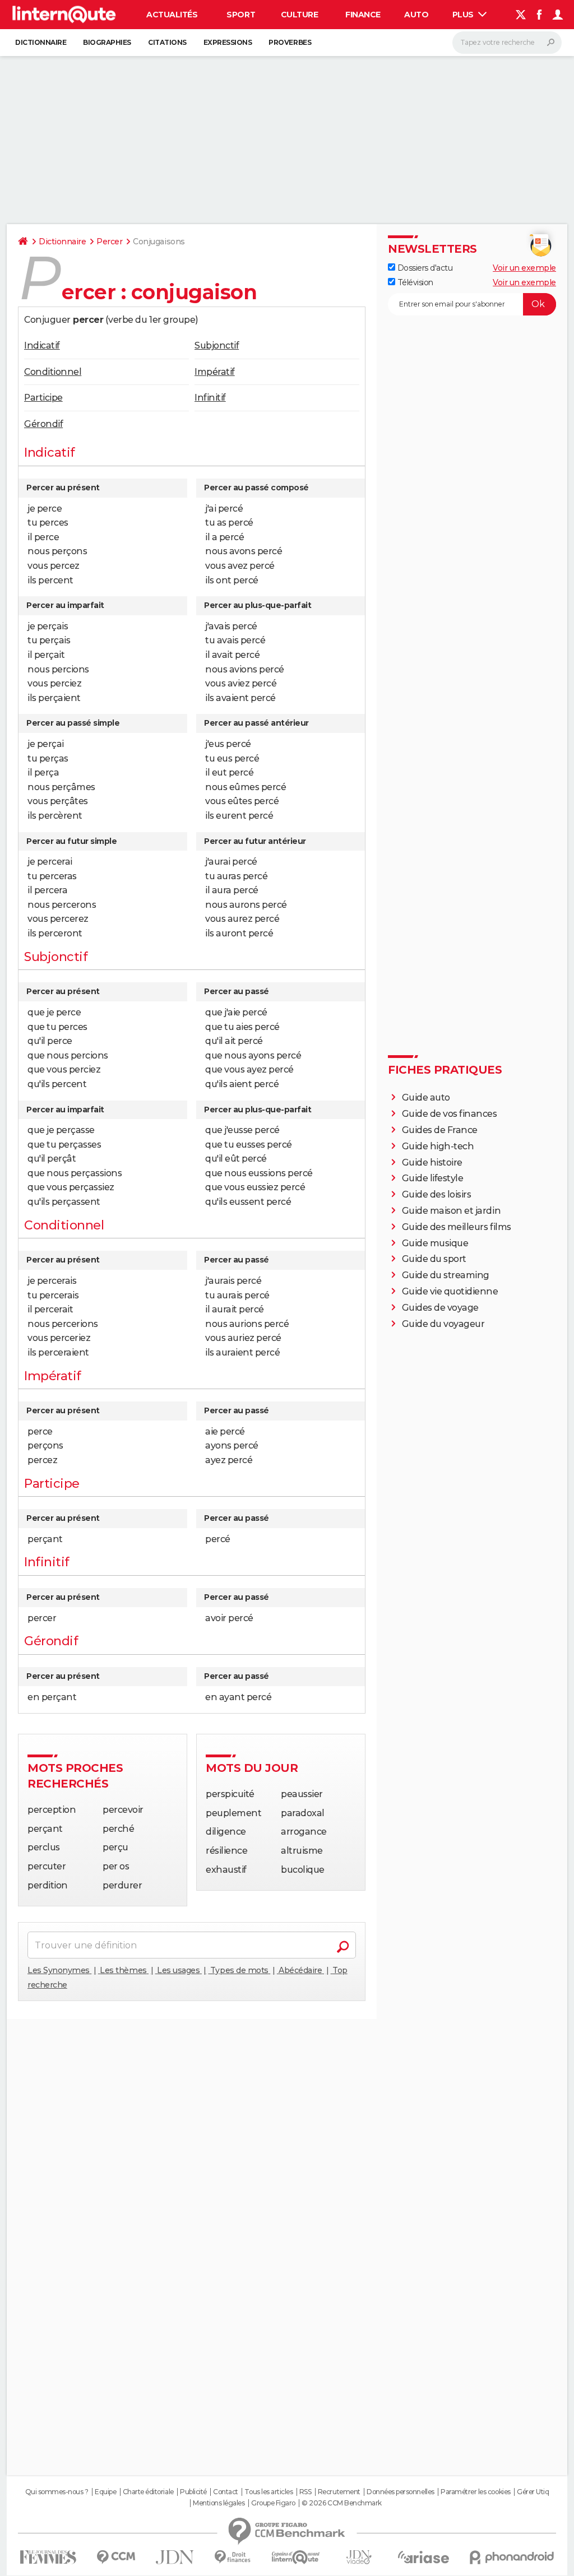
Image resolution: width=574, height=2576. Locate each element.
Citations (167, 42)
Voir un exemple (524, 268)
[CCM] (116, 2557)
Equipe (105, 2492)
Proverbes (290, 42)
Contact (226, 2492)
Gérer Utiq (533, 2492)
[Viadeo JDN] (359, 2557)
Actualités (172, 15)
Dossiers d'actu (424, 268)
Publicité (193, 2492)
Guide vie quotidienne (450, 1291)
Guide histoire (432, 1162)
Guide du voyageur (443, 1324)
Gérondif (43, 424)
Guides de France (440, 1130)
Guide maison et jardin (451, 1211)
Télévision (414, 282)
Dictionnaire (41, 42)
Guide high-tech (438, 1146)
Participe (43, 398)
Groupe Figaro (273, 2503)
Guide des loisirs (437, 1194)
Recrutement (339, 2492)
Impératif (215, 372)
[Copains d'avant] (296, 2557)
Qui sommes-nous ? (57, 2492)
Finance (363, 15)
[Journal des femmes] (48, 2557)
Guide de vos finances (450, 1114)
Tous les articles (269, 2492)
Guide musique (435, 1243)
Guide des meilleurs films (457, 1227)
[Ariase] (424, 2557)
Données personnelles (400, 2492)
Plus (464, 15)
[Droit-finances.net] (233, 2557)
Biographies (107, 42)
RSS (305, 2492)
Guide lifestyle (433, 1178)
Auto (416, 15)
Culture (300, 15)
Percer (109, 242)
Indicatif (42, 345)
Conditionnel (53, 372)
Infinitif (210, 398)
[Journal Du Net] (175, 2557)
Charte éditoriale (148, 2492)
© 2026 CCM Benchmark (341, 2503)
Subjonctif (217, 345)
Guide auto (426, 1097)
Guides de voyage (440, 1308)
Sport (241, 15)
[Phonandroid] (512, 2557)
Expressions (228, 42)
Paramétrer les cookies (475, 2492)
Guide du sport (434, 1259)
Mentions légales (219, 2503)
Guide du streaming (446, 1275)
